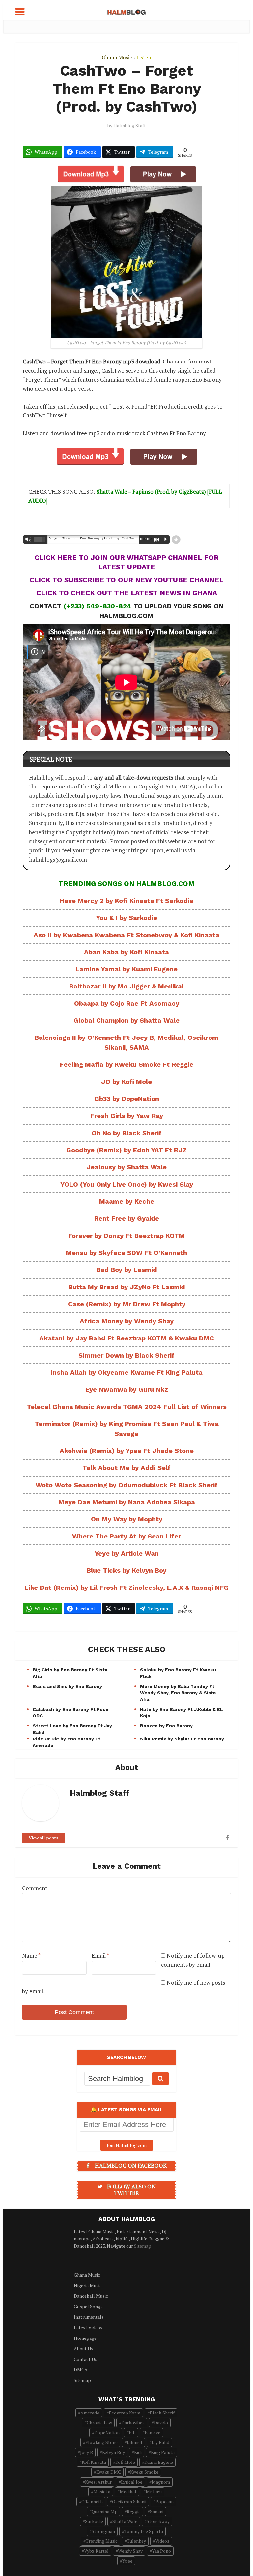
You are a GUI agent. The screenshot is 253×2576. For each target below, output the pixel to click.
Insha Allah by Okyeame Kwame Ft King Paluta (127, 1372)
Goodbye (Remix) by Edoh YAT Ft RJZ (126, 1150)
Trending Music (102, 2541)
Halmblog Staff (129, 126)
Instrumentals (89, 2317)
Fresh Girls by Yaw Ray (127, 1116)
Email (100, 1955)
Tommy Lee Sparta (144, 2531)
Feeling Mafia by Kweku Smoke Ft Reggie (127, 1064)
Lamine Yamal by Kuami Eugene (126, 969)
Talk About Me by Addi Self (126, 1468)
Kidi (138, 2452)
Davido (161, 2423)
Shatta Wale (125, 2521)
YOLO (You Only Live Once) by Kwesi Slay (127, 1184)
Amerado (90, 2413)
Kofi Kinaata (94, 2462)
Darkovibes (133, 2423)
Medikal (128, 2492)
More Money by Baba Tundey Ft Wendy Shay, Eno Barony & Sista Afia (178, 1693)
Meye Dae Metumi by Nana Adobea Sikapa (127, 1502)
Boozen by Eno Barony (166, 1726)
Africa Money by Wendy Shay (127, 1321)
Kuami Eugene (159, 2462)
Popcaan (165, 2501)
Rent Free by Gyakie (127, 1218)
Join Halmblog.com (127, 2145)
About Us (84, 2349)
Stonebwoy (158, 2521)
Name (31, 1955)
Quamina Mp (105, 2511)
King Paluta (163, 2452)
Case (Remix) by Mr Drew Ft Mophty (127, 1304)
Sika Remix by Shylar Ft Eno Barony (182, 1739)
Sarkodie (94, 2521)
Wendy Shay (130, 2551)
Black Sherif (162, 2413)
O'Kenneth (92, 2501)
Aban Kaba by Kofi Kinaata (126, 952)
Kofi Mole (125, 2462)
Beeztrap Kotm (125, 2413)
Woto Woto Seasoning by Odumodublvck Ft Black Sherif (127, 1485)
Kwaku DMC (109, 2472)
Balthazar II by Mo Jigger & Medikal (126, 986)
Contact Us (85, 2359)
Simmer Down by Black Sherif (126, 1355)
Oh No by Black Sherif (127, 1133)
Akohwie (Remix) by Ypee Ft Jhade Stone (127, 1451)
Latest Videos (88, 2327)
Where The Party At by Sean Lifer (126, 1536)
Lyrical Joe (132, 2482)
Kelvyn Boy (113, 2452)
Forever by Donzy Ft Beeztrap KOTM (126, 1236)
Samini (157, 2511)
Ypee (127, 2561)
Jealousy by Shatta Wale (126, 1167)
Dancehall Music (91, 2296)
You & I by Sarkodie (126, 918)
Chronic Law (99, 2423)
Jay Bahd (160, 2442)
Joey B (86, 2452)
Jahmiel (135, 2442)
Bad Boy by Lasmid (127, 1270)
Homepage (85, 2338)
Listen (144, 57)
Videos (162, 2541)
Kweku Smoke (144, 2472)
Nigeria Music (88, 2285)
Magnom (161, 2482)
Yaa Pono (161, 2551)
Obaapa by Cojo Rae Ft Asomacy (127, 1003)
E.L (132, 2432)
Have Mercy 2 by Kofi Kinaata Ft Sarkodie (126, 901)
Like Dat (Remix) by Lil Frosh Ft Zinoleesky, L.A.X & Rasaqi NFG (127, 1588)
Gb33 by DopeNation (127, 1099)
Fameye (153, 2432)
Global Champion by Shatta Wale (126, 1020)
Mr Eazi (154, 2492)
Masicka (102, 2492)
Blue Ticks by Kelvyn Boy (126, 1570)
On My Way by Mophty (127, 1519)
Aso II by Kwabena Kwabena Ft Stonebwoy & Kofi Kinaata (126, 935)
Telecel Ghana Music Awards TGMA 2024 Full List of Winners (127, 1407)
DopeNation (107, 2432)
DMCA (81, 2370)
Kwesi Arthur (98, 2482)
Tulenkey (136, 2541)
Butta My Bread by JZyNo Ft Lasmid (127, 1287)
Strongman (103, 2531)
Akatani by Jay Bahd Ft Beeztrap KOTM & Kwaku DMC (127, 1338)
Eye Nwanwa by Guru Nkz (127, 1389)
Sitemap (143, 2246)
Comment (35, 1888)
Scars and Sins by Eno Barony (67, 1686)
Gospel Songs (88, 2306)
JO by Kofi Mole (126, 1082)
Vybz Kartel (96, 2551)
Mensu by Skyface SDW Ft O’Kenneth (126, 1253)
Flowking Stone (101, 2442)
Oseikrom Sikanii (129, 2501)
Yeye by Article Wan (127, 1553)
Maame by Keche (127, 1201)
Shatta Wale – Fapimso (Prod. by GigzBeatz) (151, 492)
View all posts (43, 1838)
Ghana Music (117, 57)
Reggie (134, 2511)
